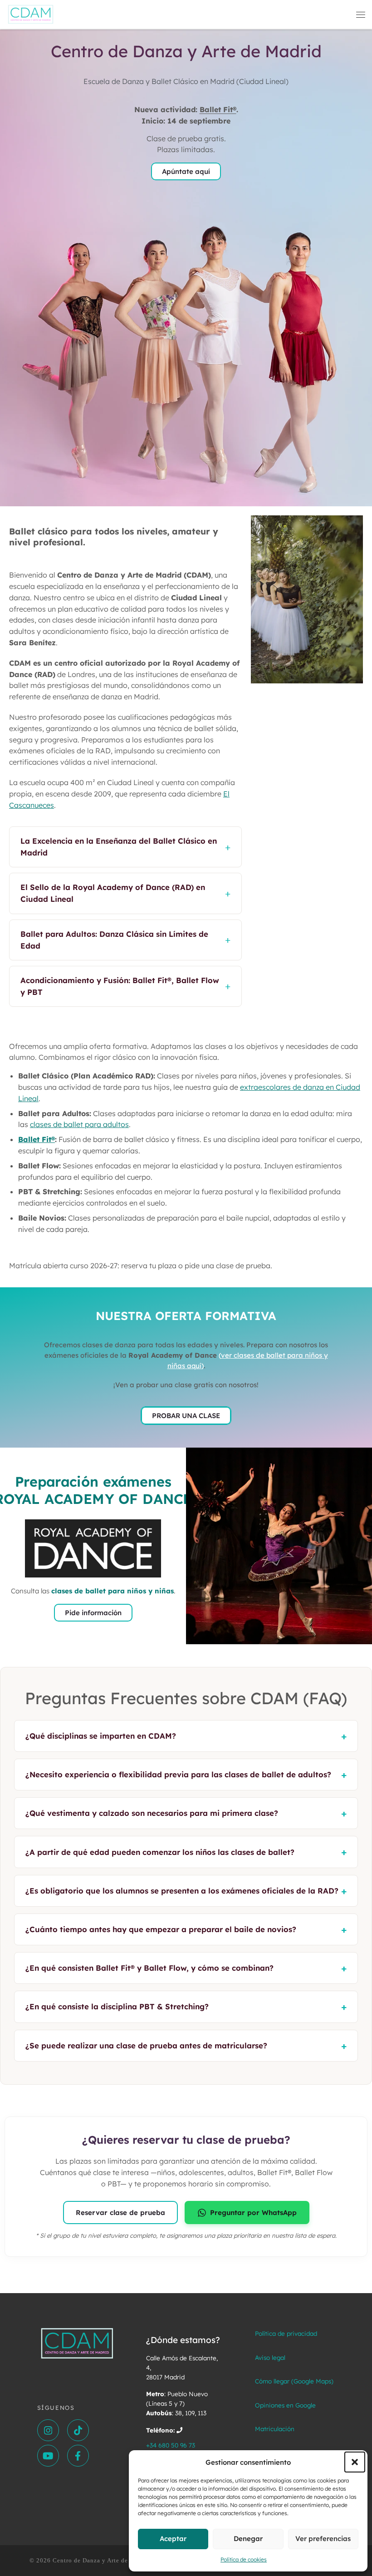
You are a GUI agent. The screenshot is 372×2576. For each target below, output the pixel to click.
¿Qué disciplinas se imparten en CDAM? (186, 1736)
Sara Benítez (32, 643)
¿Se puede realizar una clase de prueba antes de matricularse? (186, 2046)
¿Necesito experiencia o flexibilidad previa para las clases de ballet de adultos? (186, 1775)
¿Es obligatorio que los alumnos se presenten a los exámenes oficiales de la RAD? (186, 1891)
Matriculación (275, 2429)
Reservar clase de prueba (120, 2213)
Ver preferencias (323, 2539)
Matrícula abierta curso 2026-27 (63, 1266)
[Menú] (361, 15)
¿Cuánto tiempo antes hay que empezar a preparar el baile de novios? (186, 1929)
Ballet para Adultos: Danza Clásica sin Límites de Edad (125, 940)
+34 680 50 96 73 (171, 2445)
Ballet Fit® (218, 109)
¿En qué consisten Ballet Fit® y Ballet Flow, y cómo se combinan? (186, 1968)
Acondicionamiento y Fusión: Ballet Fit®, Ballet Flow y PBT (125, 986)
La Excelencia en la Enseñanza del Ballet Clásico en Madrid (125, 847)
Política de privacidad (286, 2333)
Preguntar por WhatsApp (253, 2213)
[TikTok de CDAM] (78, 2430)
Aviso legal (270, 2357)
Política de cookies (244, 2559)
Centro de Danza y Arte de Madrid (102, 2560)
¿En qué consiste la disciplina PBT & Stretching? (186, 2007)
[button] (355, 2462)
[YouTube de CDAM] (48, 2456)
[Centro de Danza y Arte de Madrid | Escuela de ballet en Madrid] (31, 13)
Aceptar (173, 2539)
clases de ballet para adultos (79, 1124)
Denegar (248, 2539)
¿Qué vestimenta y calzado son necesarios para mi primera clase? (186, 1813)
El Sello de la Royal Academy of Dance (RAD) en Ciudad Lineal (125, 893)
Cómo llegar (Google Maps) (294, 2381)
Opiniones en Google (285, 2405)
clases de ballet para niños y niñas (113, 1591)
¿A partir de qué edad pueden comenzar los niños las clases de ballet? (186, 1852)
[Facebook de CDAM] (78, 2456)
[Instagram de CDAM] (48, 2430)
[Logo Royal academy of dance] (93, 1548)
